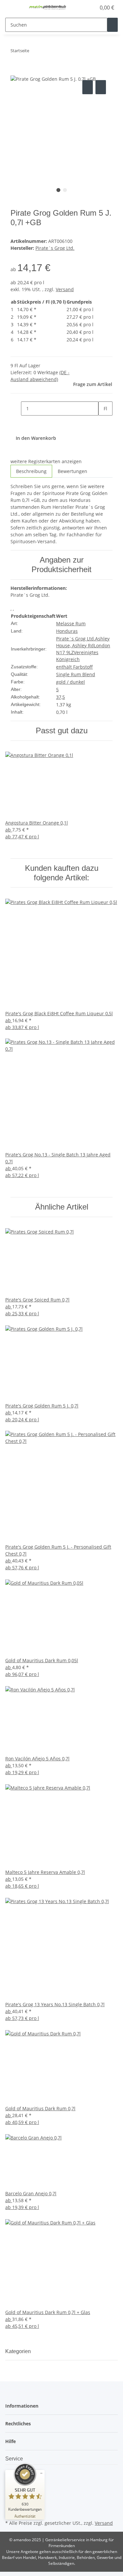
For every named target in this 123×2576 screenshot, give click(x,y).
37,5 (61, 697)
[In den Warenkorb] (16, 71)
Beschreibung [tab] (31, 471)
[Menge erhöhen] (104, 423)
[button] (84, 8)
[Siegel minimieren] (41, 2473)
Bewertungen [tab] (72, 471)
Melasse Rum (71, 623)
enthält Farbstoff (74, 667)
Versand (65, 289)
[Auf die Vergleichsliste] (88, 87)
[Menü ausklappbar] (13, 8)
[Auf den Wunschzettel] (101, 87)
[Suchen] (113, 25)
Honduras (67, 631)
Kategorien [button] (19, 2351)
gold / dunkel (71, 682)
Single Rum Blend (76, 674)
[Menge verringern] (16, 408)
